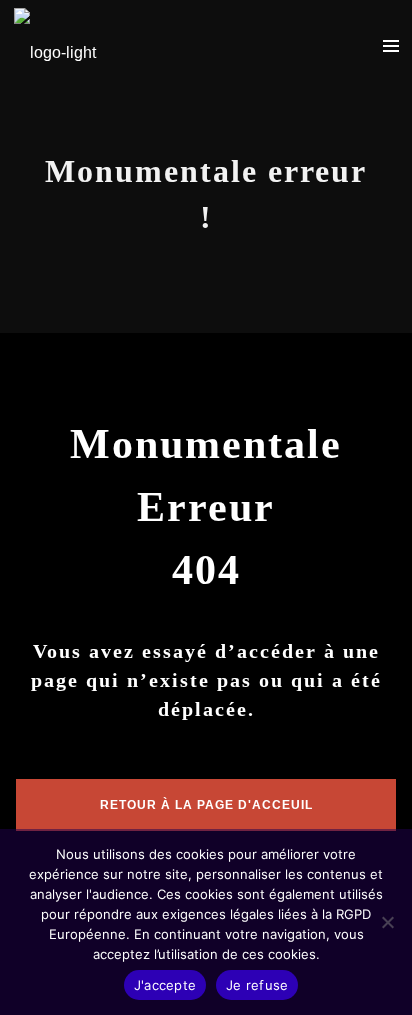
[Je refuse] (387, 922)
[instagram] (345, 45)
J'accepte (165, 985)
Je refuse (257, 985)
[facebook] (285, 45)
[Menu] (391, 45)
